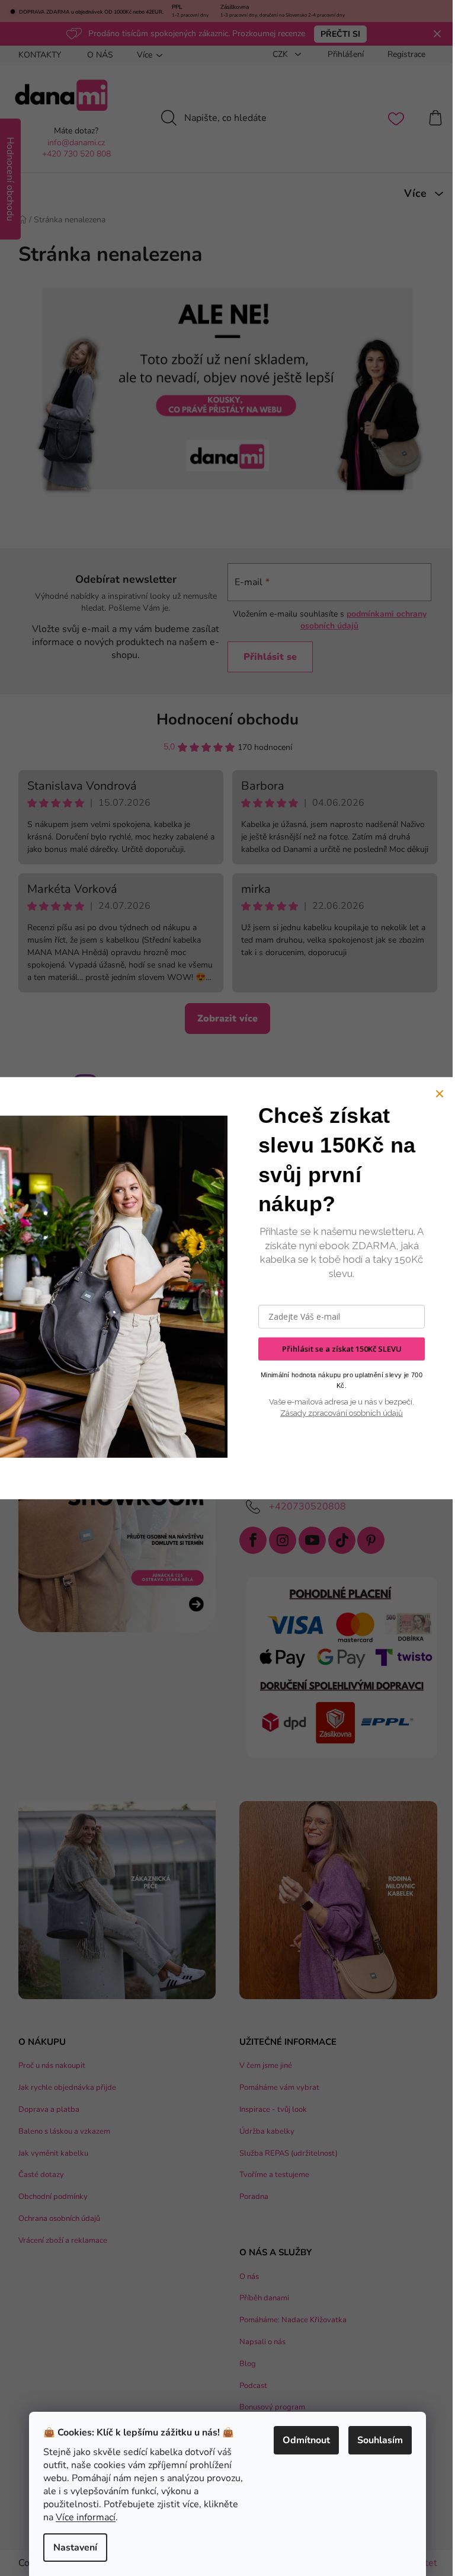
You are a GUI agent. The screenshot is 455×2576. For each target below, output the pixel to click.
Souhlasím (380, 2440)
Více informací (86, 2517)
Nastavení (75, 2548)
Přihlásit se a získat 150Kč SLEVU (342, 1349)
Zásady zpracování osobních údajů (342, 1413)
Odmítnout (306, 2440)
